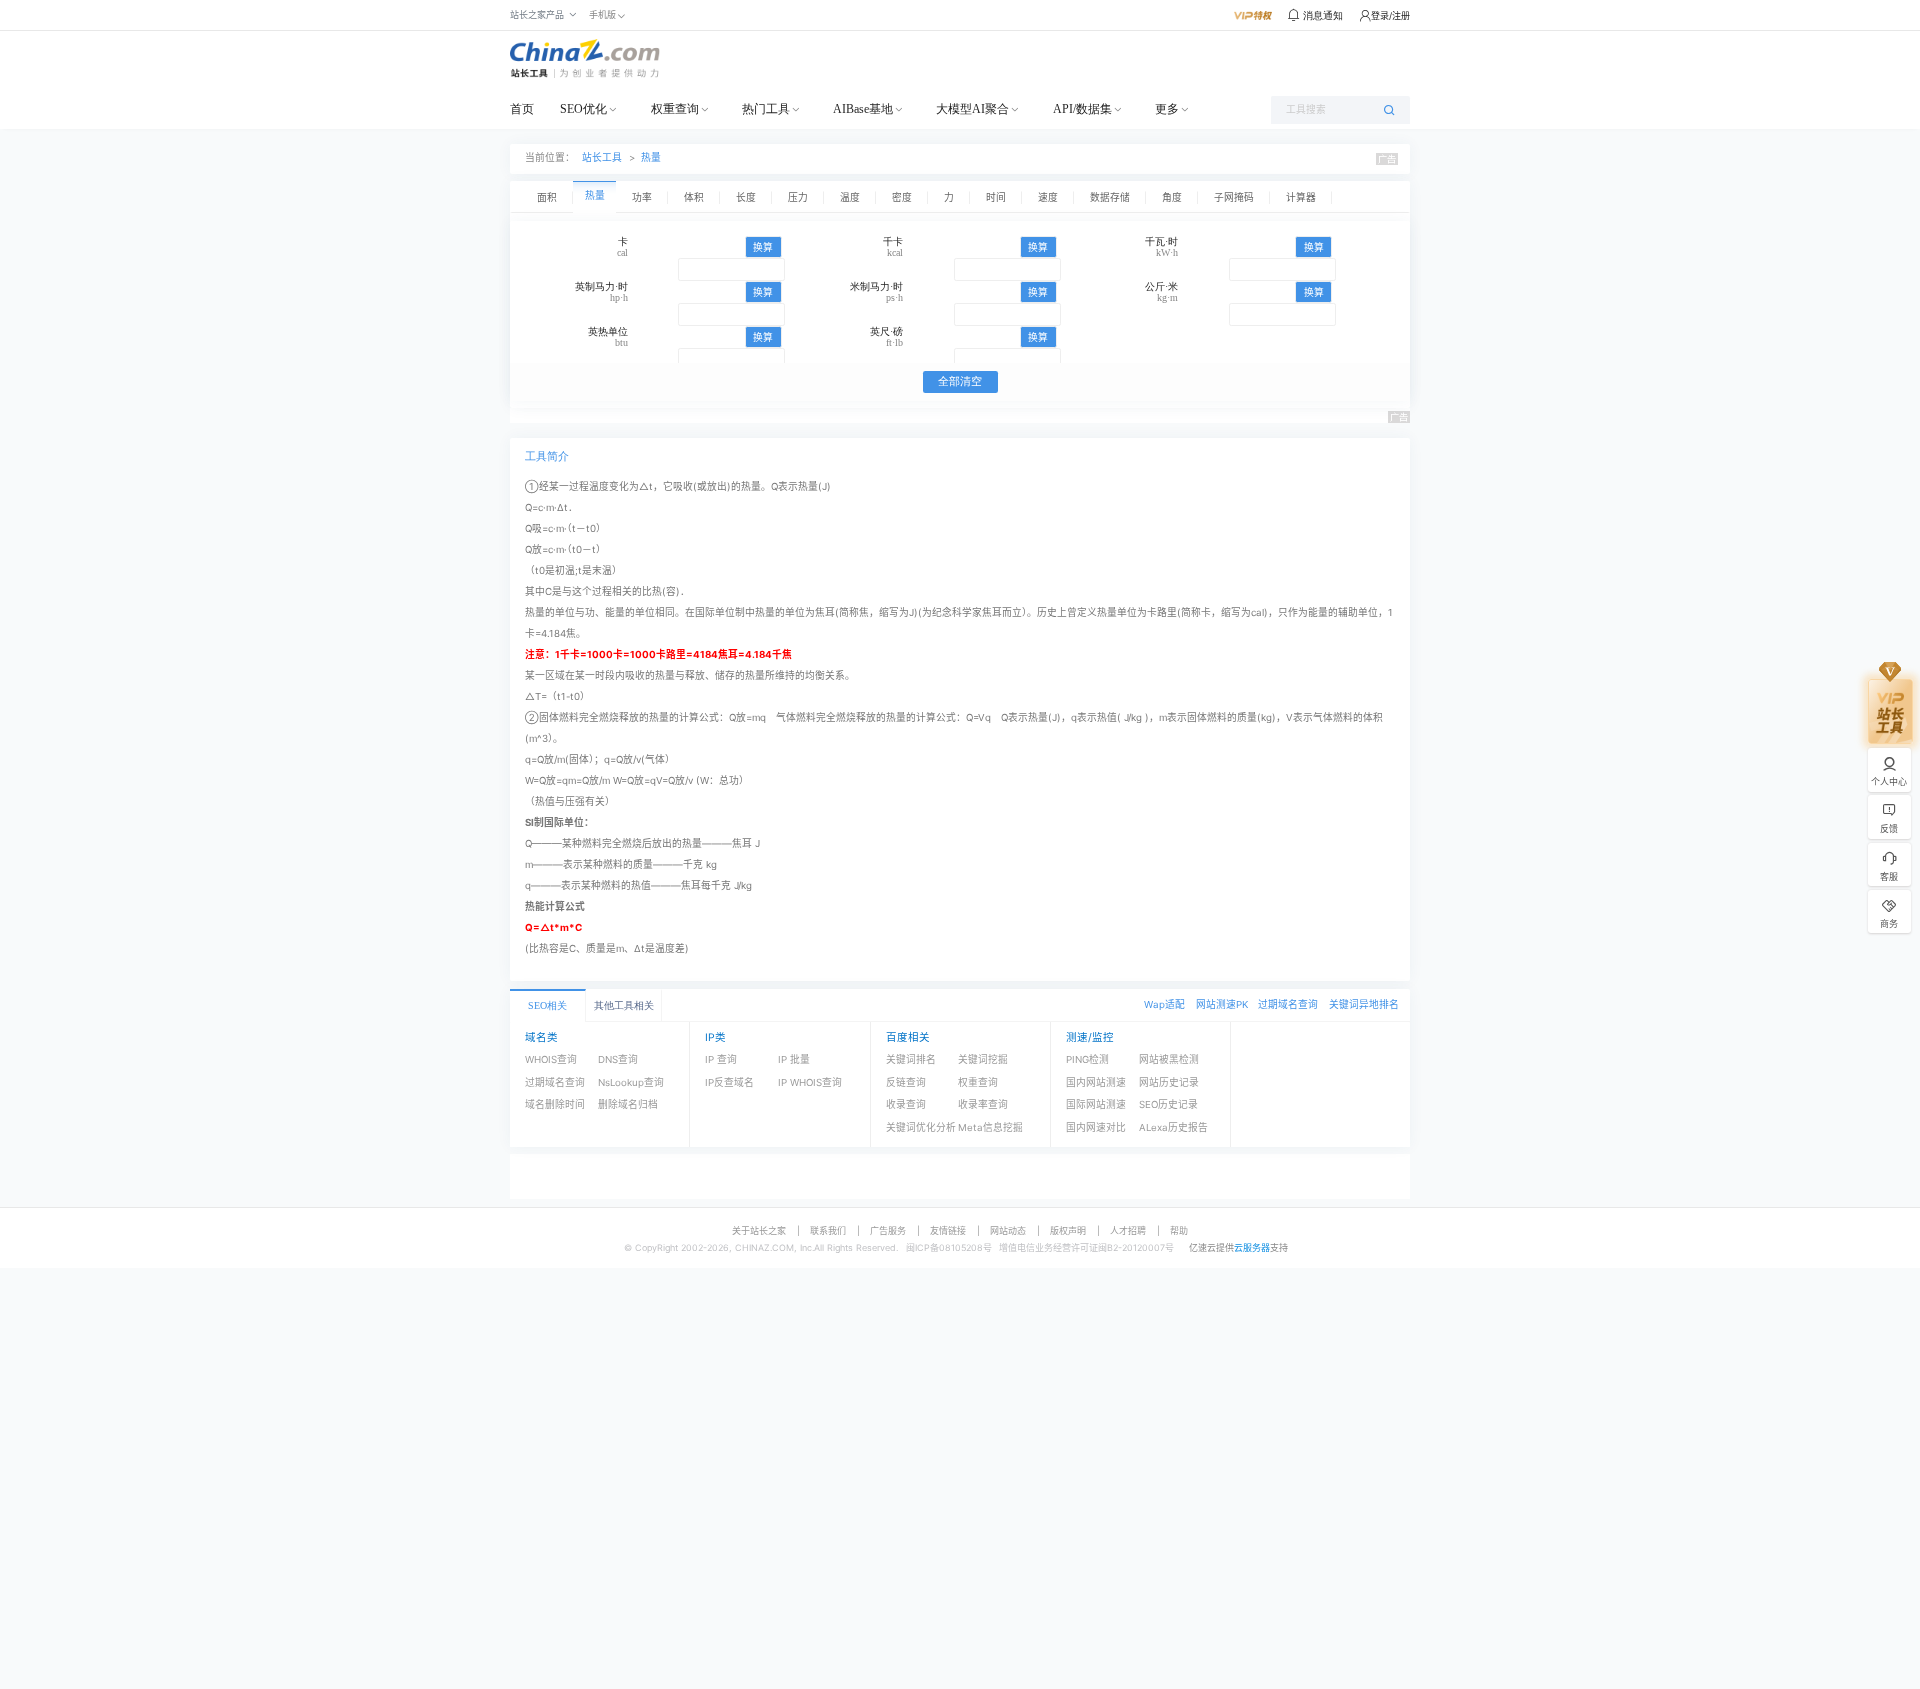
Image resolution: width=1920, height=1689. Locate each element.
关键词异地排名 (1364, 1004)
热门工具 (766, 109)
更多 (1167, 109)
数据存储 (1110, 197)
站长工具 (602, 157)
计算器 (1301, 197)
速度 (1048, 197)
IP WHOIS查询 (810, 1082)
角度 (1172, 197)
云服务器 (1252, 1247)
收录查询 (906, 1104)
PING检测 (1087, 1059)
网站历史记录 (1169, 1082)
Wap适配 (1164, 1004)
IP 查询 (721, 1059)
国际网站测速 (1096, 1104)
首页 (522, 109)
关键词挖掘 (983, 1059)
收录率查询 (983, 1104)
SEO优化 (583, 109)
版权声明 (1068, 1230)
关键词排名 (911, 1059)
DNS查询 (618, 1059)
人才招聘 (1128, 1230)
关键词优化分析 (921, 1127)
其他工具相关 (624, 1005)
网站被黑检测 (1169, 1059)
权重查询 (675, 109)
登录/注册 (1390, 15)
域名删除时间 (555, 1104)
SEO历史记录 (1168, 1104)
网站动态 (1008, 1230)
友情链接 (948, 1230)
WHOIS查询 (551, 1059)
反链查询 (906, 1082)
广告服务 (888, 1230)
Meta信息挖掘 (990, 1127)
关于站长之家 (759, 1230)
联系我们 (828, 1230)
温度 (850, 197)
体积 (694, 197)
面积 (547, 197)
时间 (996, 197)
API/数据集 (1082, 109)
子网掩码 (1234, 197)
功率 (642, 197)
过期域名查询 (1288, 1004)
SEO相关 (547, 1005)
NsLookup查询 (631, 1082)
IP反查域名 (729, 1082)
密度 (902, 197)
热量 (651, 157)
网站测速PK (1222, 1004)
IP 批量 (794, 1059)
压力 (798, 197)
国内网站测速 (1096, 1082)
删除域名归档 (628, 1104)
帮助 (1179, 1230)
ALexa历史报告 (1173, 1127)
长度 (746, 197)
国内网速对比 (1096, 1127)
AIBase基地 (863, 109)
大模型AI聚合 (972, 109)
